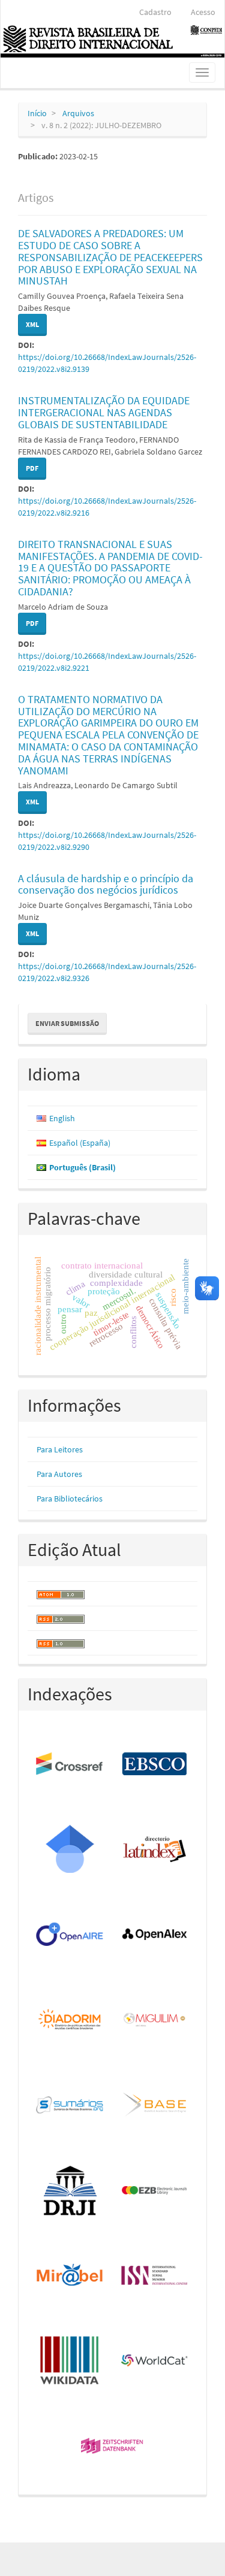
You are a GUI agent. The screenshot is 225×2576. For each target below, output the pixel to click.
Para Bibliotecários (70, 1499)
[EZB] (155, 2191)
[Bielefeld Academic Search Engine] (155, 2105)
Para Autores (59, 1474)
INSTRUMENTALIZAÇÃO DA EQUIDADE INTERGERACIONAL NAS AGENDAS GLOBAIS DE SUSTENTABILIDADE (104, 412)
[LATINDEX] (155, 1849)
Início (37, 113)
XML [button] (32, 324)
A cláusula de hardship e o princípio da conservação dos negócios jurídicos (106, 884)
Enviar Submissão (67, 1023)
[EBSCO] (155, 1764)
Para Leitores (60, 1449)
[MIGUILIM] (155, 2020)
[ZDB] (113, 2447)
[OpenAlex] (155, 1935)
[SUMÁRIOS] (70, 2105)
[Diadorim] (70, 2020)
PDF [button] (32, 468)
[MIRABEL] (70, 2276)
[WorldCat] (155, 2361)
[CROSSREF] (70, 1764)
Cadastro (155, 12)
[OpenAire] (70, 1935)
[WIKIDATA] (70, 2361)
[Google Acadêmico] (70, 1849)
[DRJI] (70, 2191)
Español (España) (80, 1143)
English (62, 1118)
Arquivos (78, 113)
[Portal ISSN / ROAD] (155, 2276)
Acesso (203, 12)
